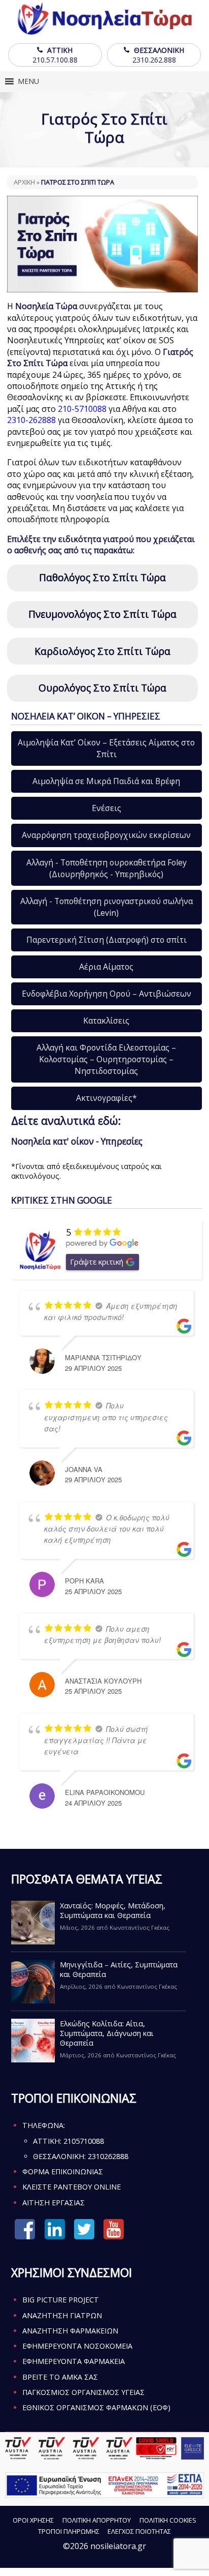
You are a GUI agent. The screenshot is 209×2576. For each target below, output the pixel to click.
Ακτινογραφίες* (107, 1098)
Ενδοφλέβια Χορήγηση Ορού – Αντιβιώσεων (107, 994)
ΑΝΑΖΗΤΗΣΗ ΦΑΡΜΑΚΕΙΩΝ (70, 2331)
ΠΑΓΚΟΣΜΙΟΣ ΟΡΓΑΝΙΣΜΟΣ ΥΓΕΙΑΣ (83, 2392)
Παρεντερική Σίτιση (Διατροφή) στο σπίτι (107, 940)
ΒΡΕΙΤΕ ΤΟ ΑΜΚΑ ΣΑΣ (60, 2377)
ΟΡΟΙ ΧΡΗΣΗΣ (33, 2520)
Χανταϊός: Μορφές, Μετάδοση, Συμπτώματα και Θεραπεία (113, 1910)
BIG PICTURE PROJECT (61, 2300)
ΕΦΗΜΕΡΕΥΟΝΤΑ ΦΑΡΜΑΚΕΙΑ (74, 2361)
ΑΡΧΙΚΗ (24, 182)
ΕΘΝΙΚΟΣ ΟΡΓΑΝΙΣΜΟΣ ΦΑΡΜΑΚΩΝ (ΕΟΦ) (96, 2407)
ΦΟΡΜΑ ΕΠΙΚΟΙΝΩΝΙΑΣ (63, 2171)
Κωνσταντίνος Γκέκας (140, 1927)
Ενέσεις (107, 808)
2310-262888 (31, 420)
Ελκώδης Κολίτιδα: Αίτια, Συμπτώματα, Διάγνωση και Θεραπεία (107, 2033)
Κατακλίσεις (106, 1021)
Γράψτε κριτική (97, 1262)
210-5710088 (82, 409)
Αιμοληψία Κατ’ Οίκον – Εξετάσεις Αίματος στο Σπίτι (106, 748)
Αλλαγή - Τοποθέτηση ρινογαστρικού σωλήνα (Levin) (107, 907)
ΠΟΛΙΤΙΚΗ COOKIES (168, 2520)
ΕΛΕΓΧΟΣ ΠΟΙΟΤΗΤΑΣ (139, 2531)
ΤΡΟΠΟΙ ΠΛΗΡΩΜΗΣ (69, 2531)
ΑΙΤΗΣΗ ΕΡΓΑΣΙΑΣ (54, 2203)
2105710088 (84, 2141)
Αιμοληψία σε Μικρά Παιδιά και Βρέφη (106, 781)
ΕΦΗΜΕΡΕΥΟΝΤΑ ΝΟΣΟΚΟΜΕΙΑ (77, 2346)
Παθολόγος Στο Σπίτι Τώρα (102, 577)
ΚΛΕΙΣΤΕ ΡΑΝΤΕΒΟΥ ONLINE (72, 2187)
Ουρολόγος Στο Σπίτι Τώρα (102, 688)
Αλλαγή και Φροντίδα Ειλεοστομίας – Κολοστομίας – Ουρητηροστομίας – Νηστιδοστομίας (106, 1059)
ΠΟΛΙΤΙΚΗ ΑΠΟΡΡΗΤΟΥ (97, 2520)
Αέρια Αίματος (106, 967)
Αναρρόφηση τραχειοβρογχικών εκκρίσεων (106, 835)
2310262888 (108, 2156)
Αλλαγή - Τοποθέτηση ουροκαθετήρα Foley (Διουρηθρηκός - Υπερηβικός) (107, 868)
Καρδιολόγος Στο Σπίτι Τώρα (102, 651)
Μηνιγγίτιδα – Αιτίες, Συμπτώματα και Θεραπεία (119, 1969)
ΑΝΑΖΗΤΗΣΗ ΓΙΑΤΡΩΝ (62, 2315)
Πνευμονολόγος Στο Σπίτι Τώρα (102, 614)
